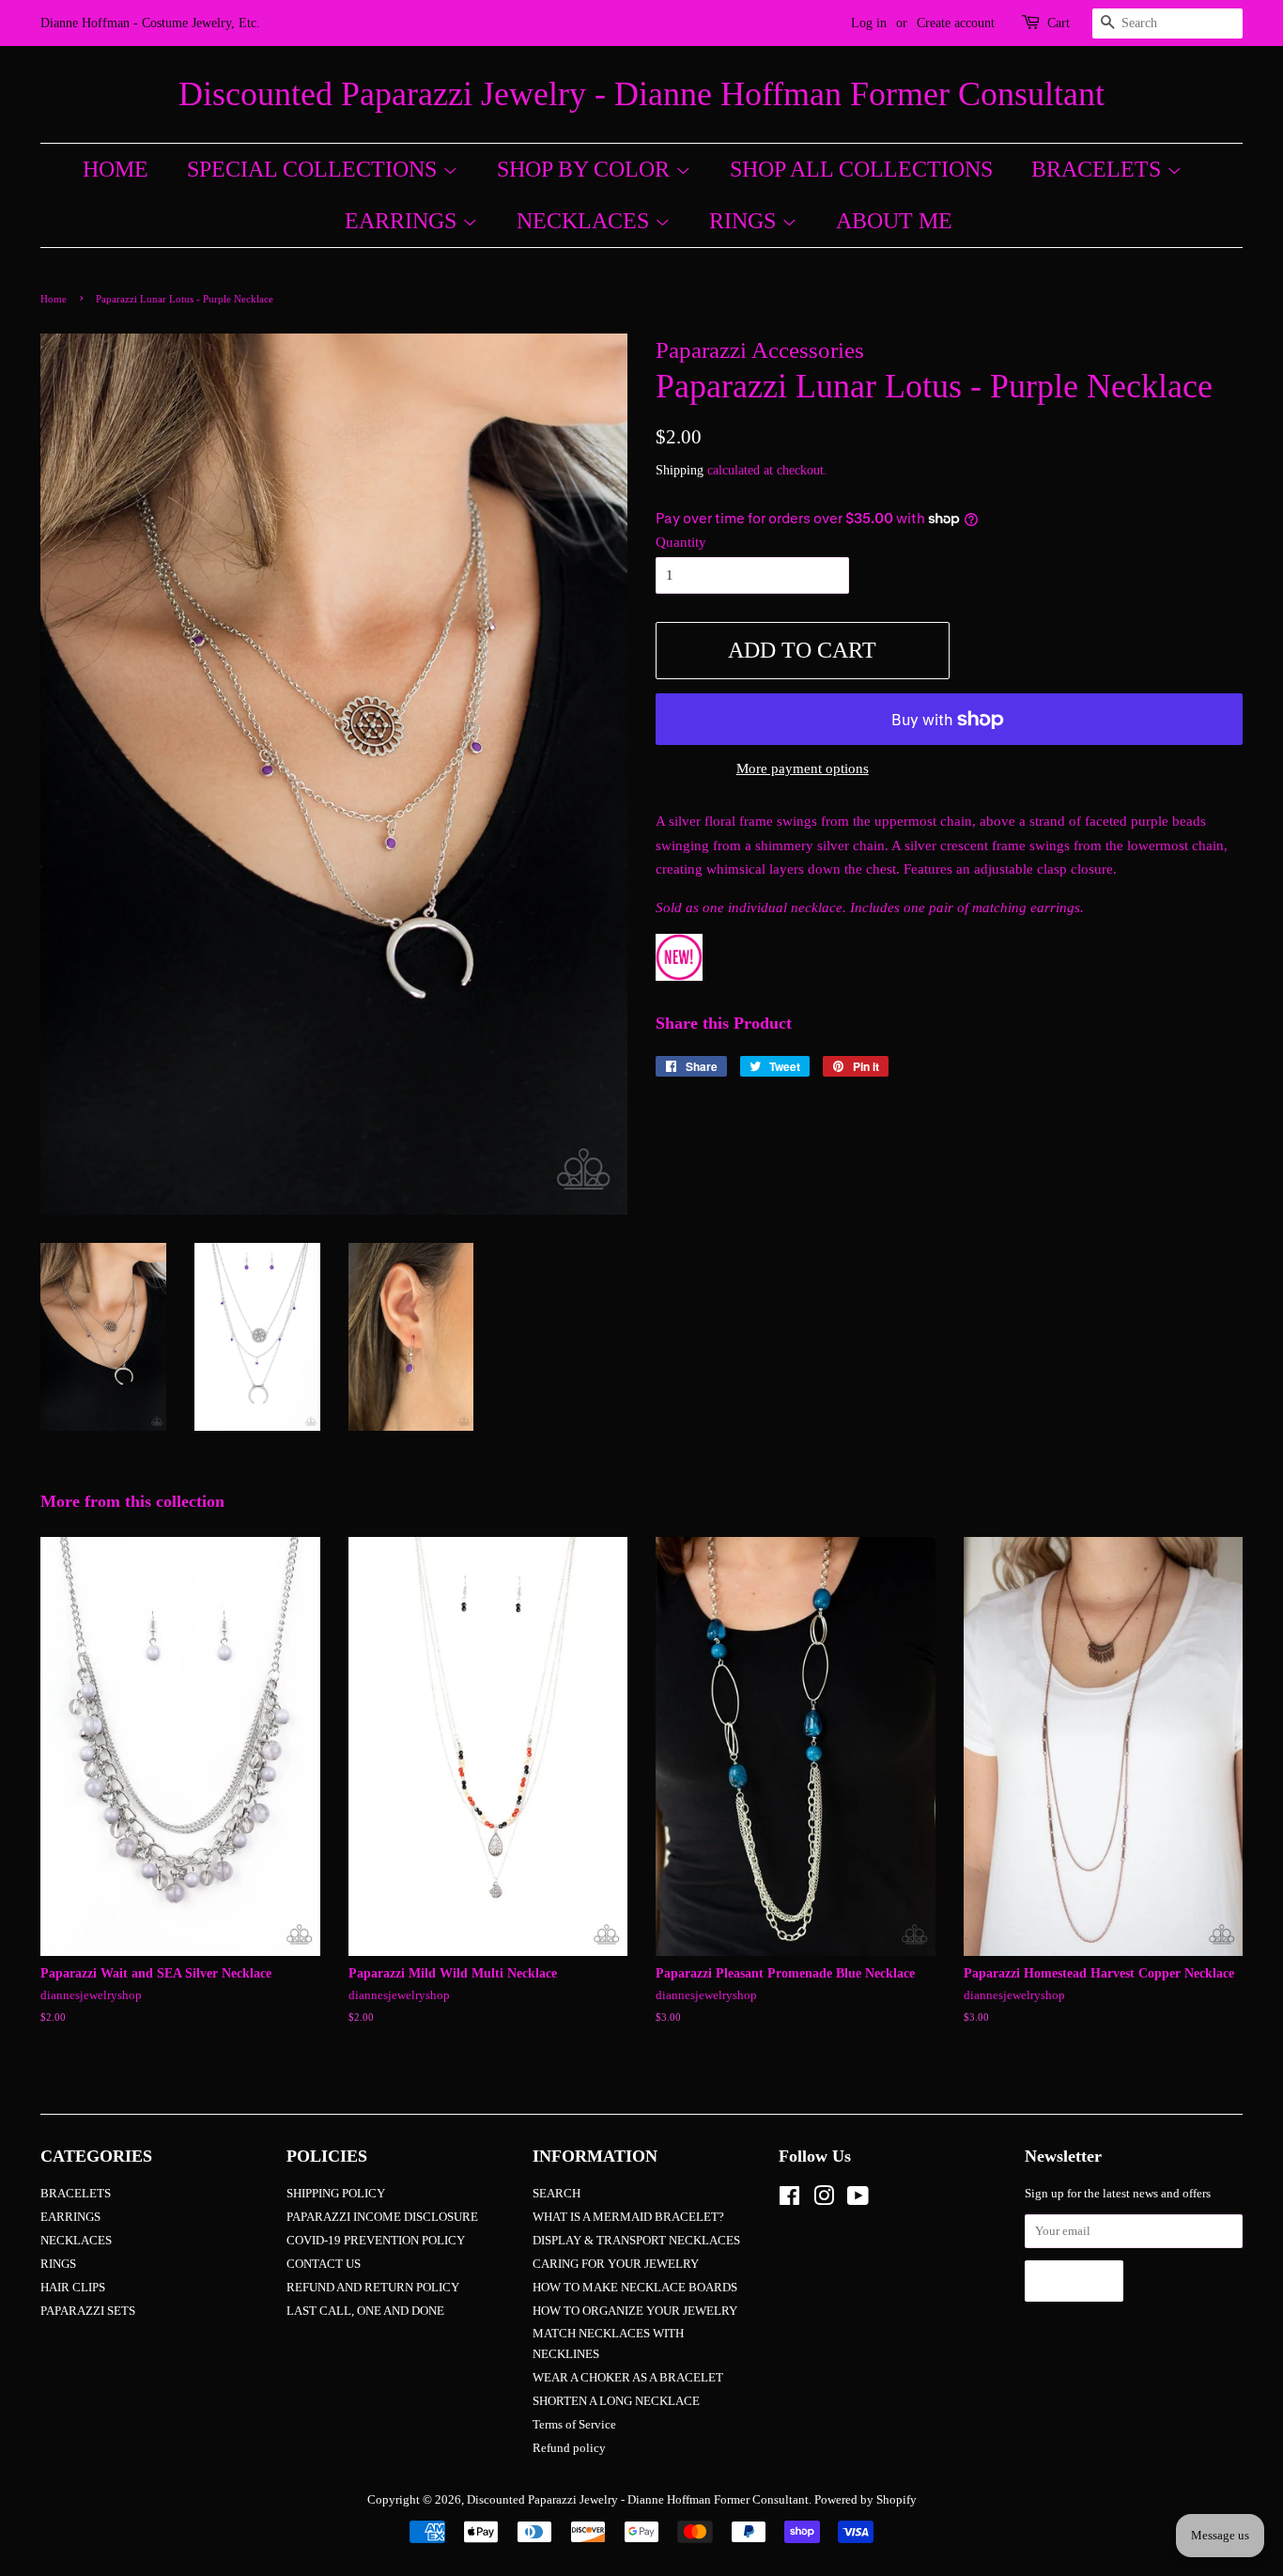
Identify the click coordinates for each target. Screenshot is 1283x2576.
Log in (869, 23)
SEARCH (556, 2194)
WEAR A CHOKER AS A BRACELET (628, 2378)
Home (54, 299)
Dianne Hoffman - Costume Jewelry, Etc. (150, 23)
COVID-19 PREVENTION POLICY (376, 2241)
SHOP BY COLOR (586, 169)
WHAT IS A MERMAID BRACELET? (628, 2217)
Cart (1059, 23)
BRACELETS (1099, 169)
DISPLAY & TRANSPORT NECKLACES (636, 2241)
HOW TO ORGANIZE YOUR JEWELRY (635, 2311)
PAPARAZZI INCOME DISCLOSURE (382, 2217)
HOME (116, 169)
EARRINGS (403, 221)
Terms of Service (574, 2425)
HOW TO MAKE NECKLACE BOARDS (635, 2288)
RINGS (745, 221)
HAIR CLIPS (73, 2288)
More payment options (803, 768)
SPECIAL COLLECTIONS (315, 169)
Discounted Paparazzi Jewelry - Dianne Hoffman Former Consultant (641, 94)
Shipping (680, 470)
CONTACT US (324, 2264)
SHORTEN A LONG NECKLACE (616, 2401)
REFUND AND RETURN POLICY (373, 2288)
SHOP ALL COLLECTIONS (861, 169)
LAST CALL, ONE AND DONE (365, 2311)
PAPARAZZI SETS (88, 2311)
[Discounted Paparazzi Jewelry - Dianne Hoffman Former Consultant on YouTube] (858, 2200)
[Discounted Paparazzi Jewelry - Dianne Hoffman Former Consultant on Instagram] (824, 2200)
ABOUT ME (894, 221)
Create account (956, 23)
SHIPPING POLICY (336, 2194)
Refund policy (569, 2448)
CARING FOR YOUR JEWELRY (616, 2264)
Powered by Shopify (866, 2500)
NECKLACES (586, 221)
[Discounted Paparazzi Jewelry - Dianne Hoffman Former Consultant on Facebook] (789, 2200)
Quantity (681, 542)
